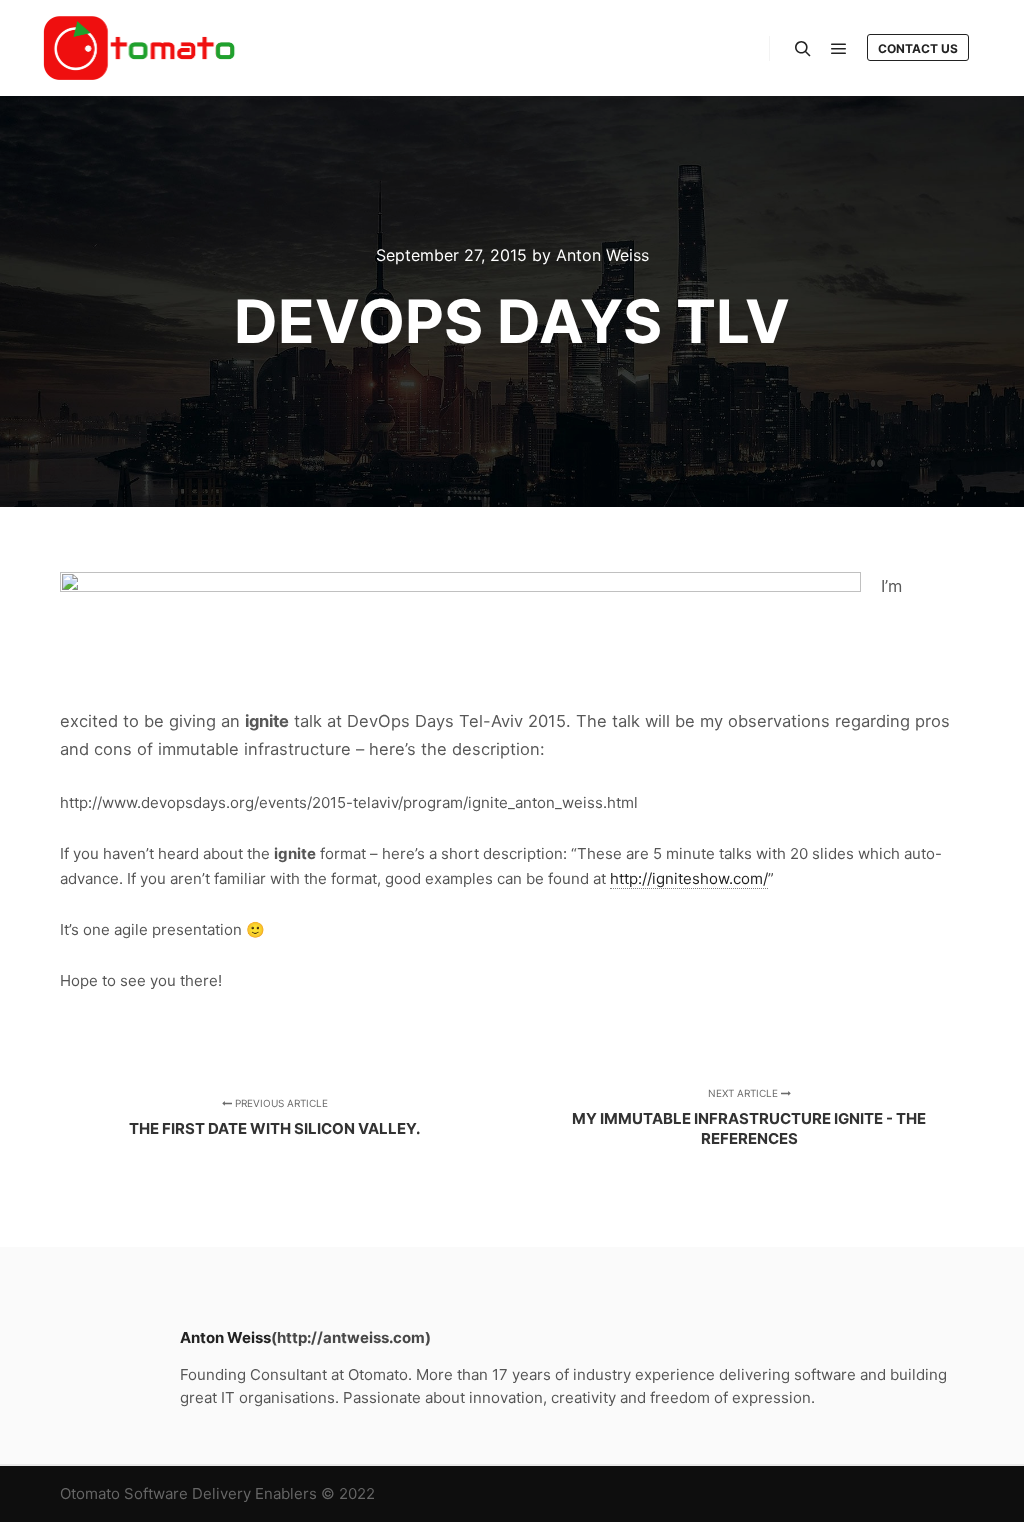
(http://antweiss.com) (351, 1337)
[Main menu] (839, 49)
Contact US (918, 48)
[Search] (803, 49)
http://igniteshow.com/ (689, 878)
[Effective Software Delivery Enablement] (140, 48)
